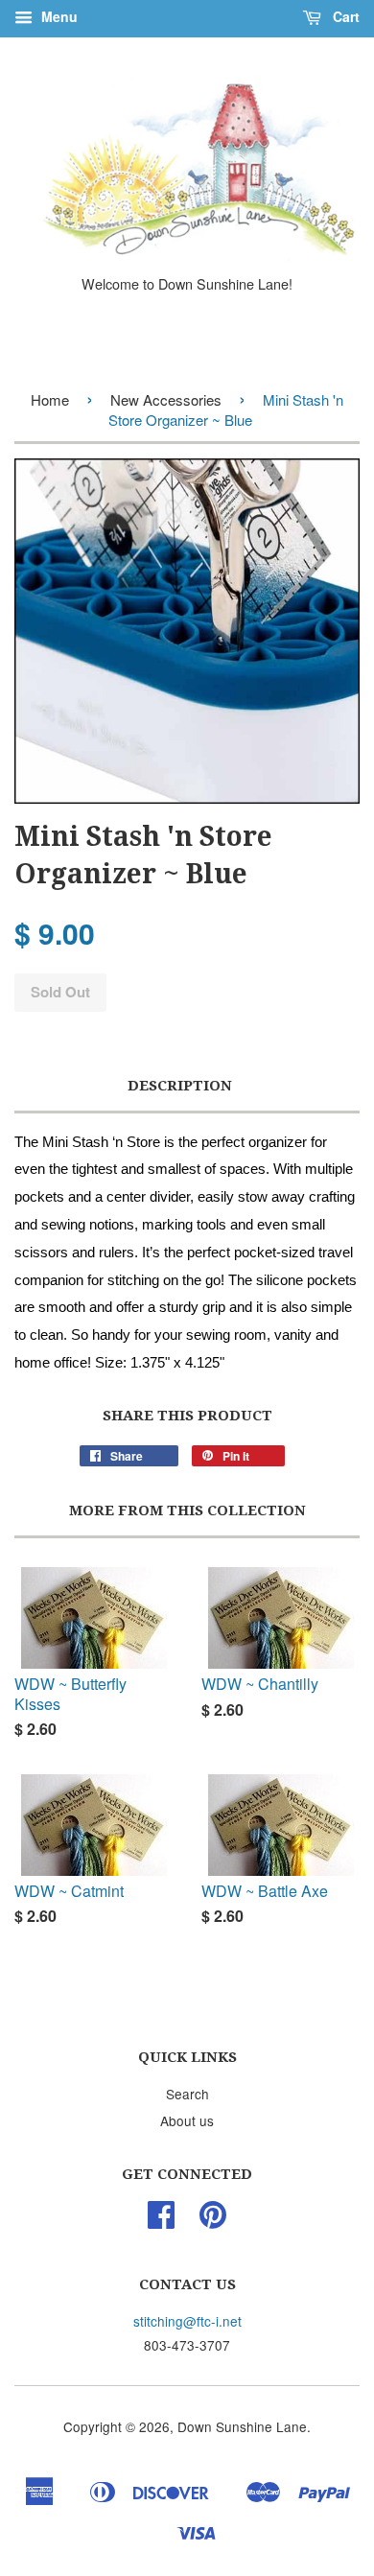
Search (187, 2094)
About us (187, 2120)
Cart (344, 16)
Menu (58, 16)
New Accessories (166, 399)
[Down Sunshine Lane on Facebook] (161, 2220)
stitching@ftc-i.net (187, 2321)
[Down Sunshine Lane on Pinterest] (213, 2220)
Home (50, 399)
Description (180, 1086)
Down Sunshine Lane (242, 2426)
